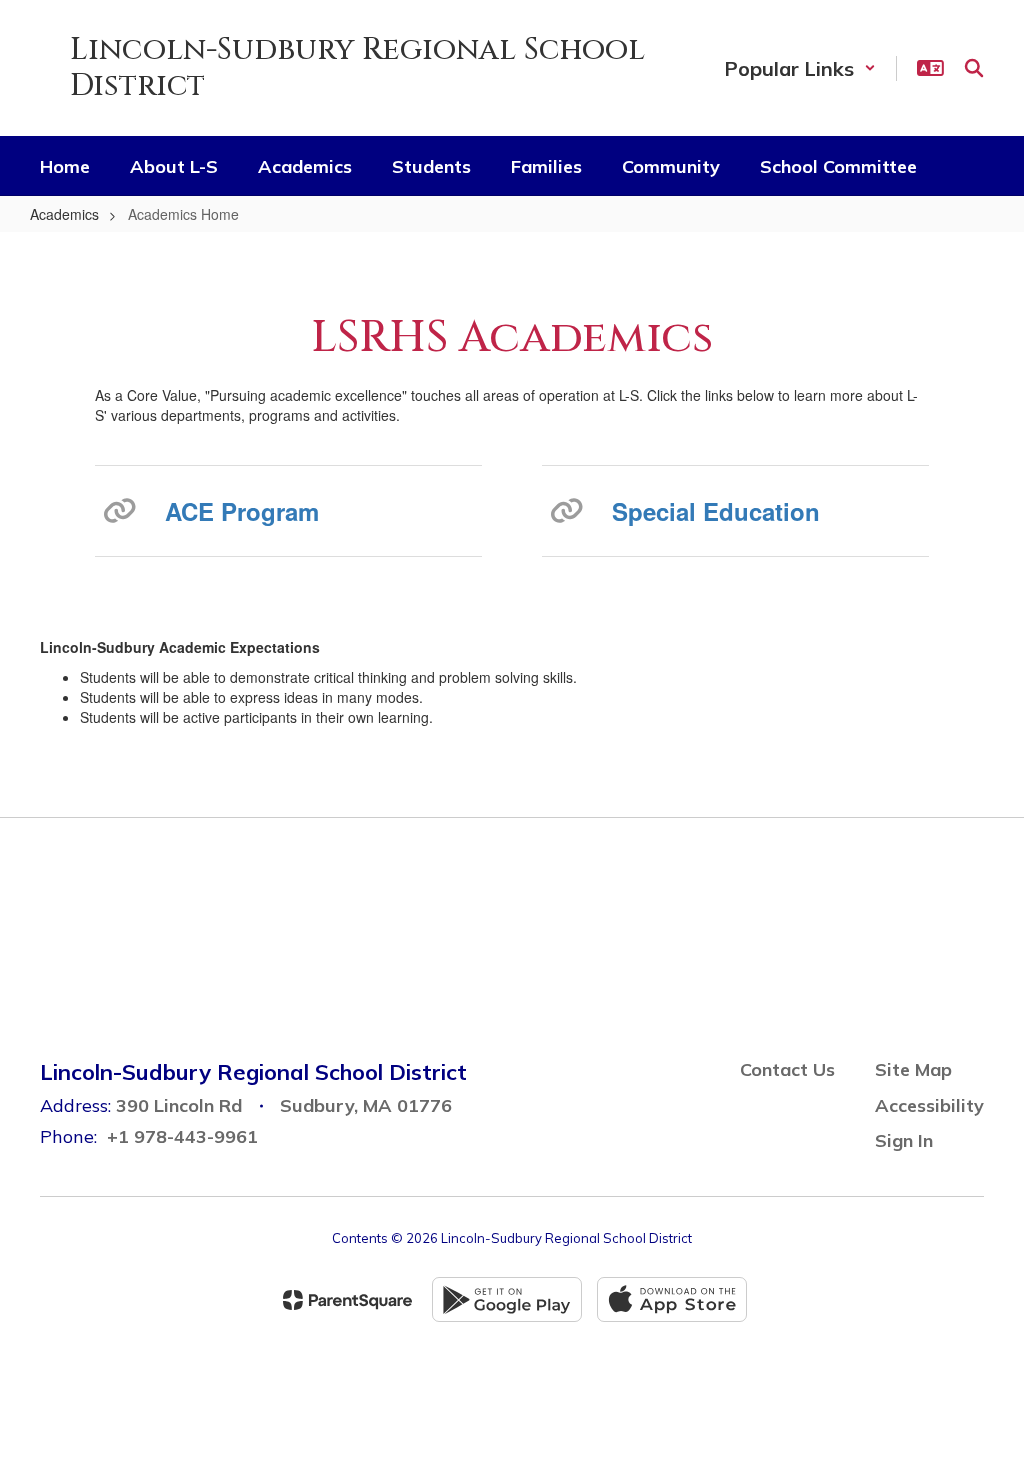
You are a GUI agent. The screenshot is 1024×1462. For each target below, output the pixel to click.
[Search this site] (974, 68)
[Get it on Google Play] (507, 1299)
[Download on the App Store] (672, 1299)
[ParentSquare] (347, 1300)
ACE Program (242, 511)
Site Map (913, 1069)
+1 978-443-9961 (182, 1136)
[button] (800, 68)
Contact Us (787, 1069)
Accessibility (929, 1105)
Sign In (904, 1140)
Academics (64, 214)
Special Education (716, 511)
